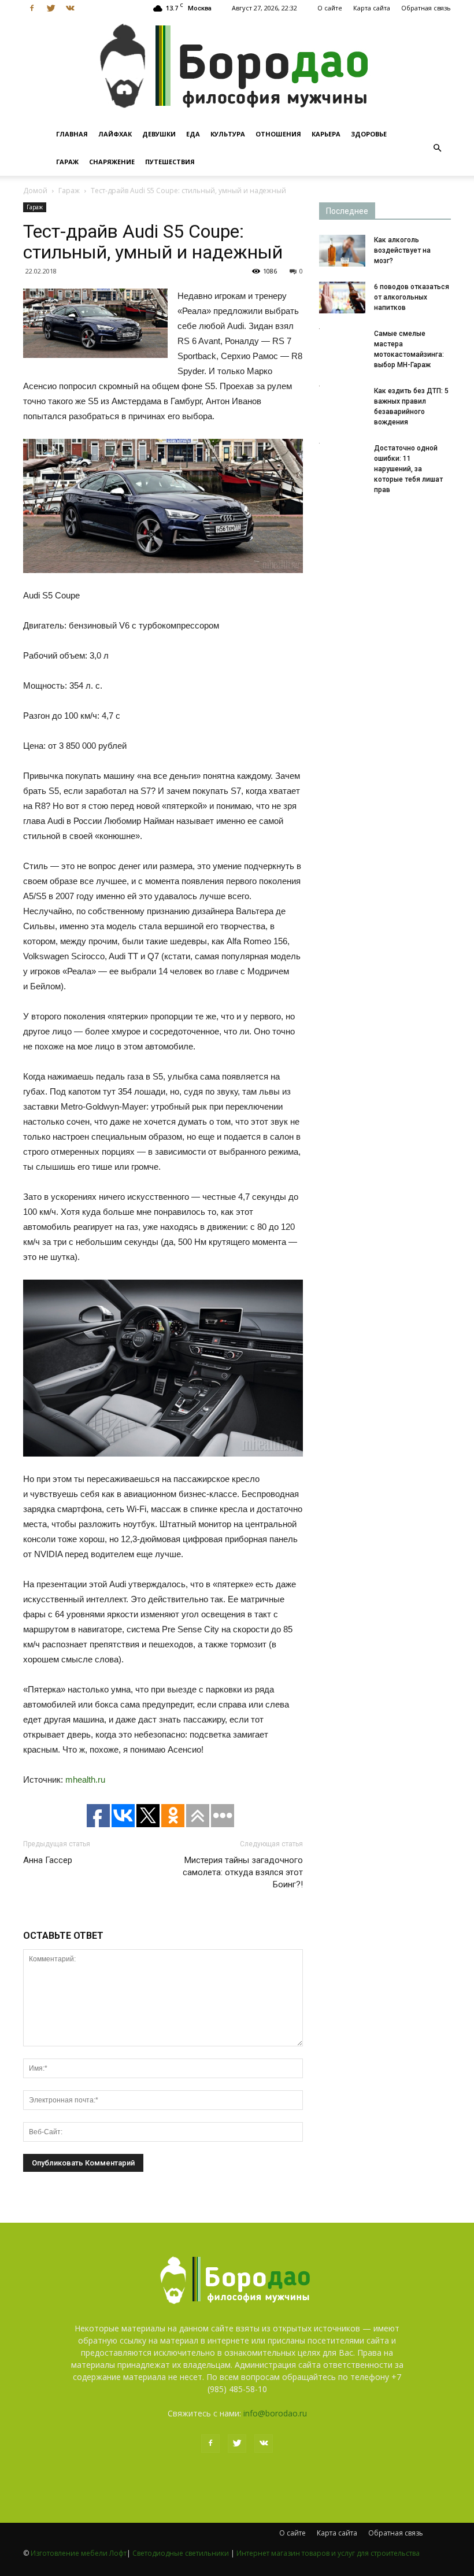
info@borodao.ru (275, 2413)
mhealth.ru (85, 1779)
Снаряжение (112, 162)
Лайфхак (115, 134)
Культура (228, 134)
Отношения (278, 134)
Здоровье (369, 134)
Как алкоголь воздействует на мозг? (402, 250)
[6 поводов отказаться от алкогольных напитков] (342, 297)
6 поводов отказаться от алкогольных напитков (412, 297)
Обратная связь (426, 8)
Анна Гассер (48, 1860)
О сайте (330, 8)
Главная (72, 134)
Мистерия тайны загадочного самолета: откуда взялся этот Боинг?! (243, 1872)
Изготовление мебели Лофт (79, 2553)
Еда (193, 134)
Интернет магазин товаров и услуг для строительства (328, 2553)
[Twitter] (51, 8)
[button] (437, 148)
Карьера (326, 134)
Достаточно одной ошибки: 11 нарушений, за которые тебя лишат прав (408, 469)
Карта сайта (372, 8)
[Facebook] (32, 8)
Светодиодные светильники (181, 2553)
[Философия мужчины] (237, 68)
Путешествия (170, 162)
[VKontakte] (70, 8)
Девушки (159, 134)
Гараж (67, 162)
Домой (35, 191)
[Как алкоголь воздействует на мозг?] (342, 251)
